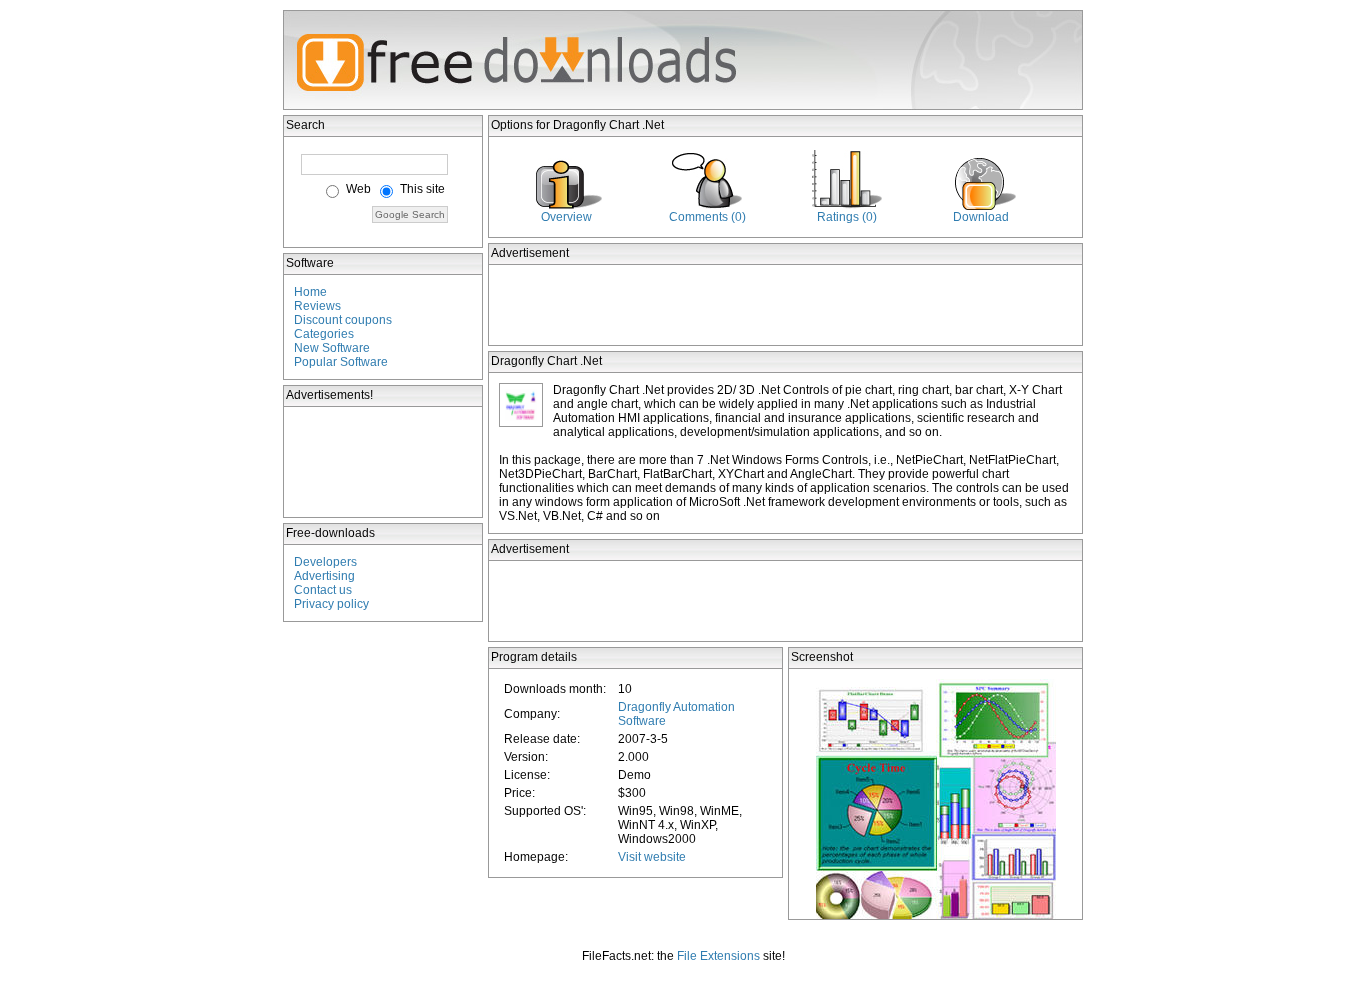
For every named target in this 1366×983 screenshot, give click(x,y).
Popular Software (341, 362)
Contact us (323, 590)
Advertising (324, 576)
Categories (324, 334)
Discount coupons (343, 320)
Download (981, 217)
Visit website (652, 857)
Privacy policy (331, 604)
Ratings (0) (847, 217)
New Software (332, 348)
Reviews (317, 306)
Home (310, 292)
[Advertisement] (384, 462)
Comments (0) (707, 217)
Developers (325, 562)
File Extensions (718, 956)
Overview (566, 217)
